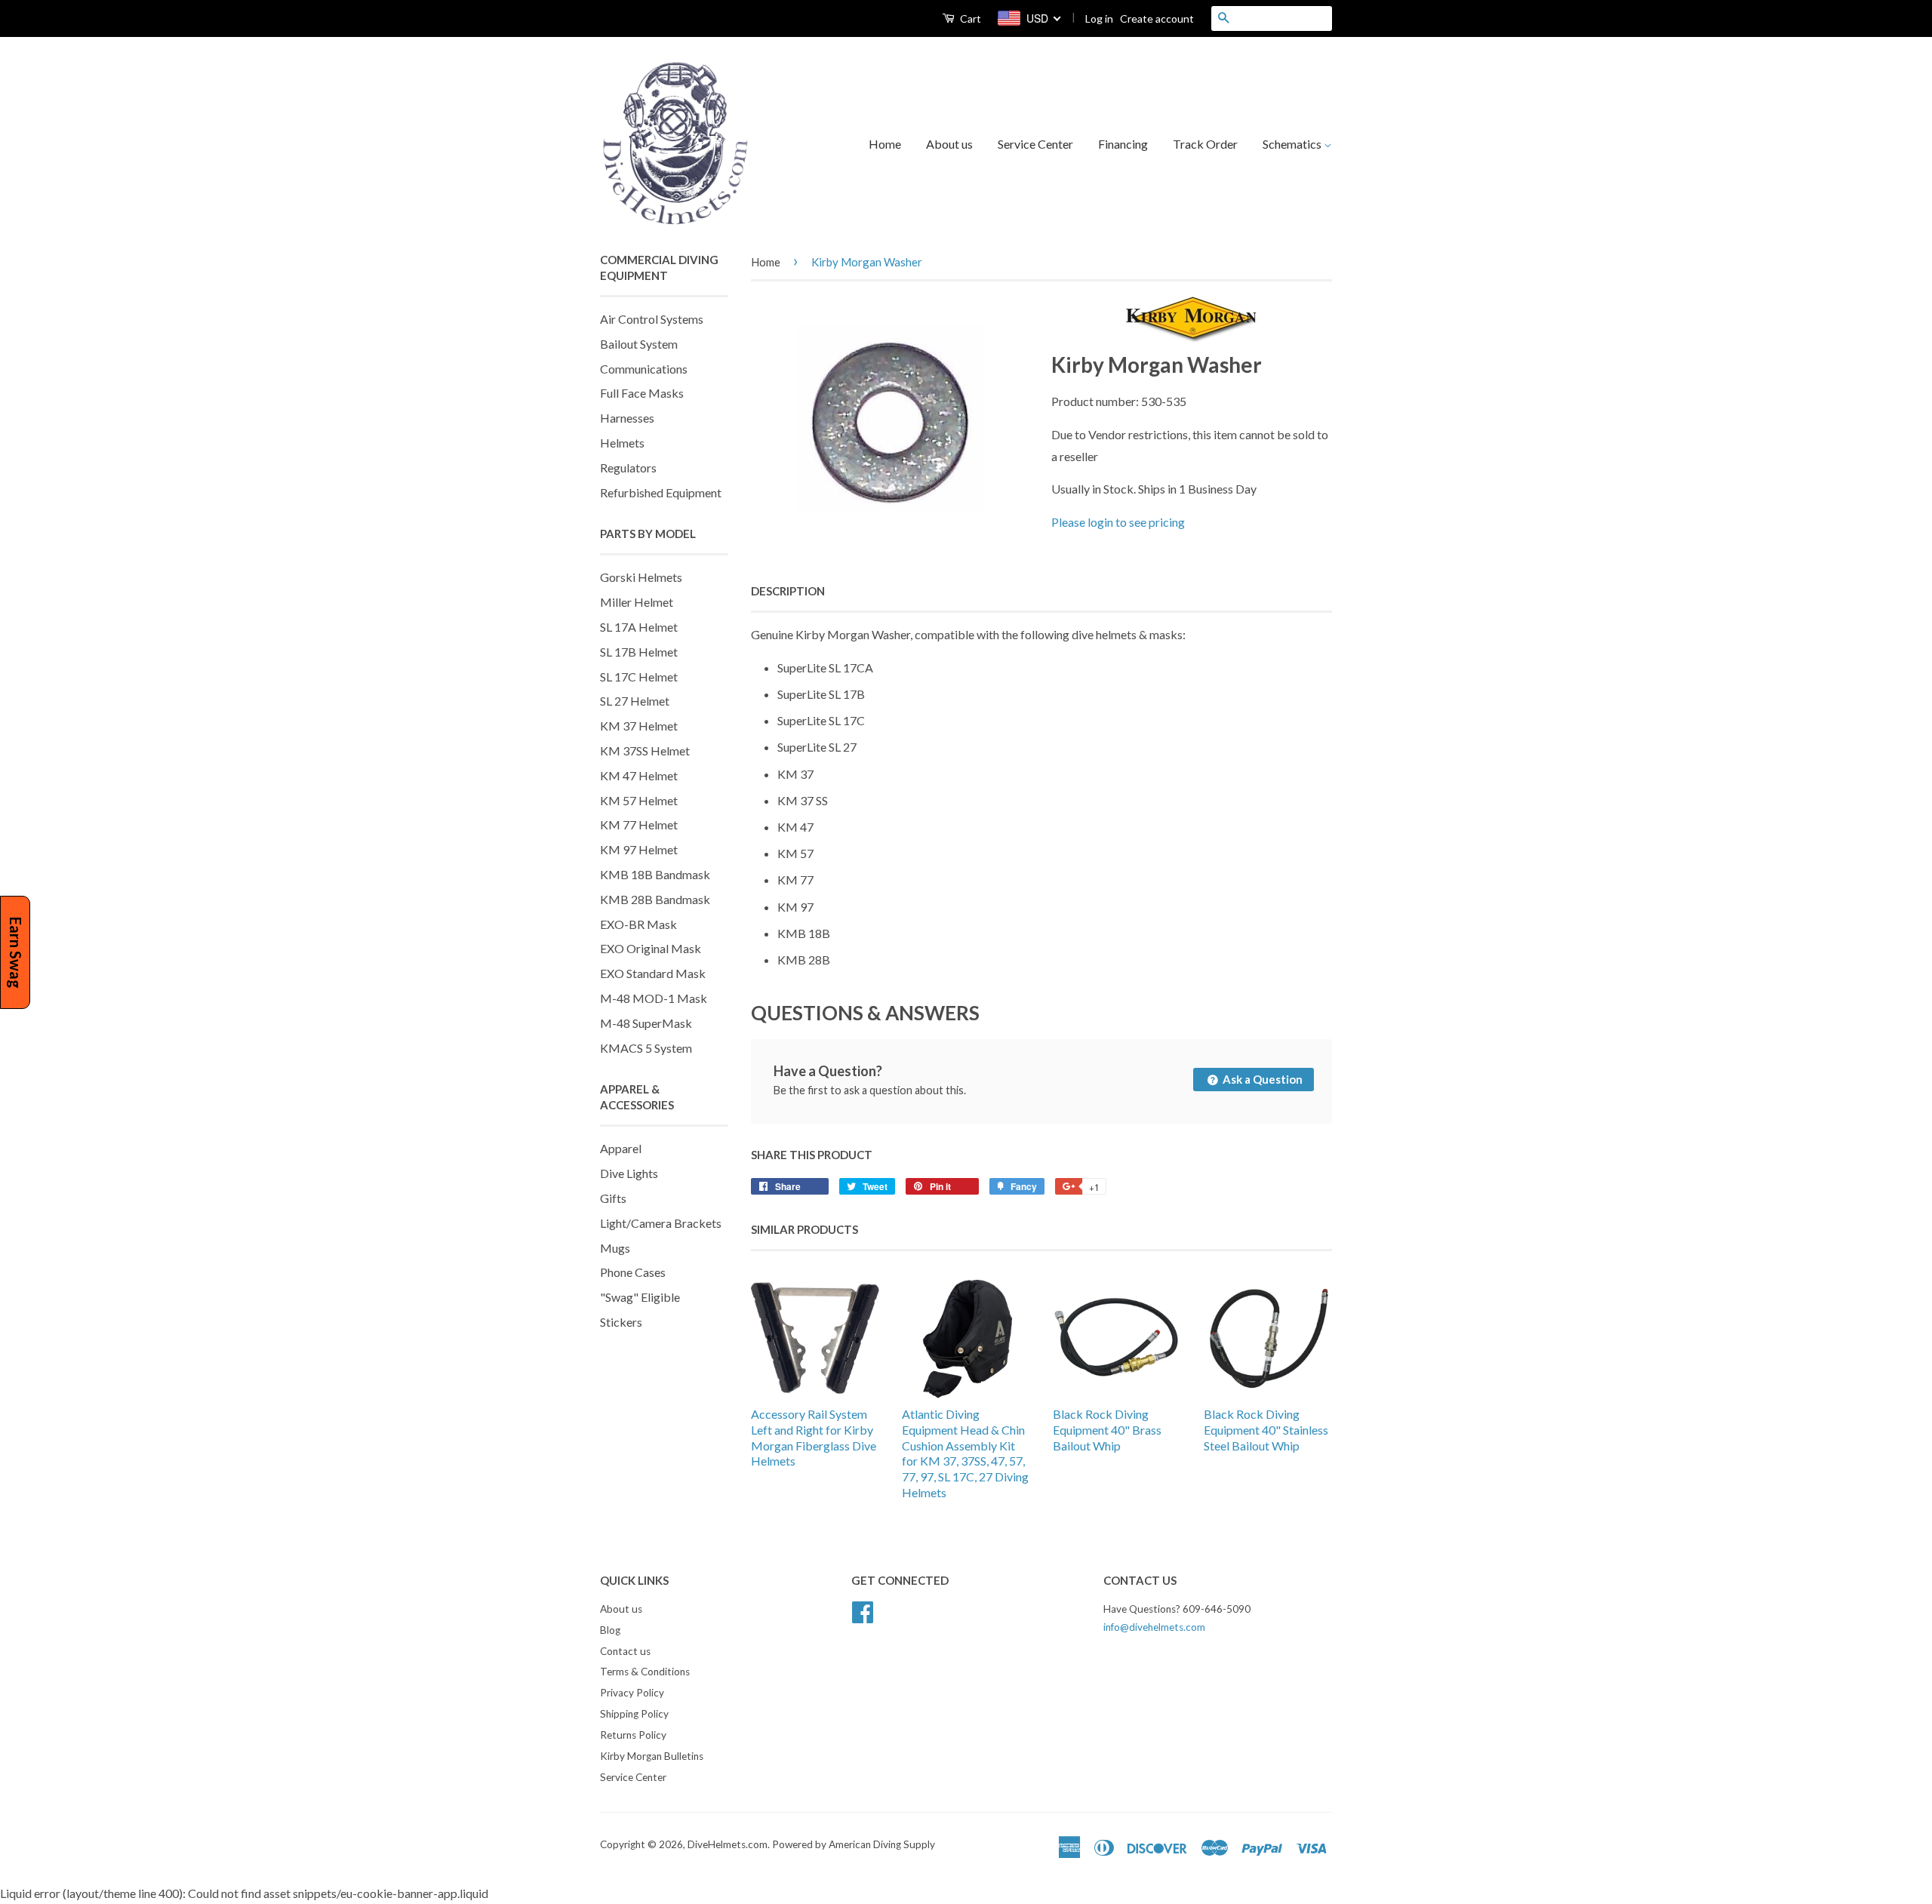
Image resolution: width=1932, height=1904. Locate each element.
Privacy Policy (632, 1693)
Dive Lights (629, 1173)
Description (788, 591)
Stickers (621, 1322)
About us (949, 144)
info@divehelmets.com (1154, 1627)
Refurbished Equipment (661, 492)
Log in (1099, 18)
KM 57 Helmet (639, 800)
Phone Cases (633, 1272)
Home (885, 144)
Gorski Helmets (641, 577)
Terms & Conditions (645, 1672)
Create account (1157, 18)
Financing (1123, 144)
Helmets (622, 443)
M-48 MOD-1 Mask (654, 998)
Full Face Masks (642, 393)
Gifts (613, 1198)
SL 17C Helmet (639, 677)
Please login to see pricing (1118, 522)
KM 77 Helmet (639, 824)
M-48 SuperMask (646, 1023)
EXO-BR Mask (638, 924)
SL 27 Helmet (635, 701)
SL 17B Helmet (639, 652)
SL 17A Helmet (639, 627)
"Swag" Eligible (640, 1297)
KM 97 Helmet (639, 849)
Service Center (1035, 144)
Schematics (1293, 144)
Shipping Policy (634, 1714)
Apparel (621, 1148)
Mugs (615, 1248)
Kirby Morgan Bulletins (652, 1756)
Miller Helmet (637, 602)
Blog (610, 1630)
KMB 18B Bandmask (655, 874)
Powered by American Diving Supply (854, 1844)
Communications (644, 369)
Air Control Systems (652, 319)
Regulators (628, 468)
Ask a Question (1261, 1079)
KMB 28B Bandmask (655, 899)
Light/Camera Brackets (661, 1223)
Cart (969, 18)
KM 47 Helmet (639, 775)
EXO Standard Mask (653, 973)
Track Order (1205, 144)
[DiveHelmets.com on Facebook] (863, 1610)
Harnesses (627, 418)
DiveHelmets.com (728, 1844)
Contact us (625, 1651)
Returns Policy (633, 1735)
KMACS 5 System (646, 1048)
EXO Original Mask (651, 948)
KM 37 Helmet (639, 726)
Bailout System (639, 344)
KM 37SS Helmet (645, 751)
